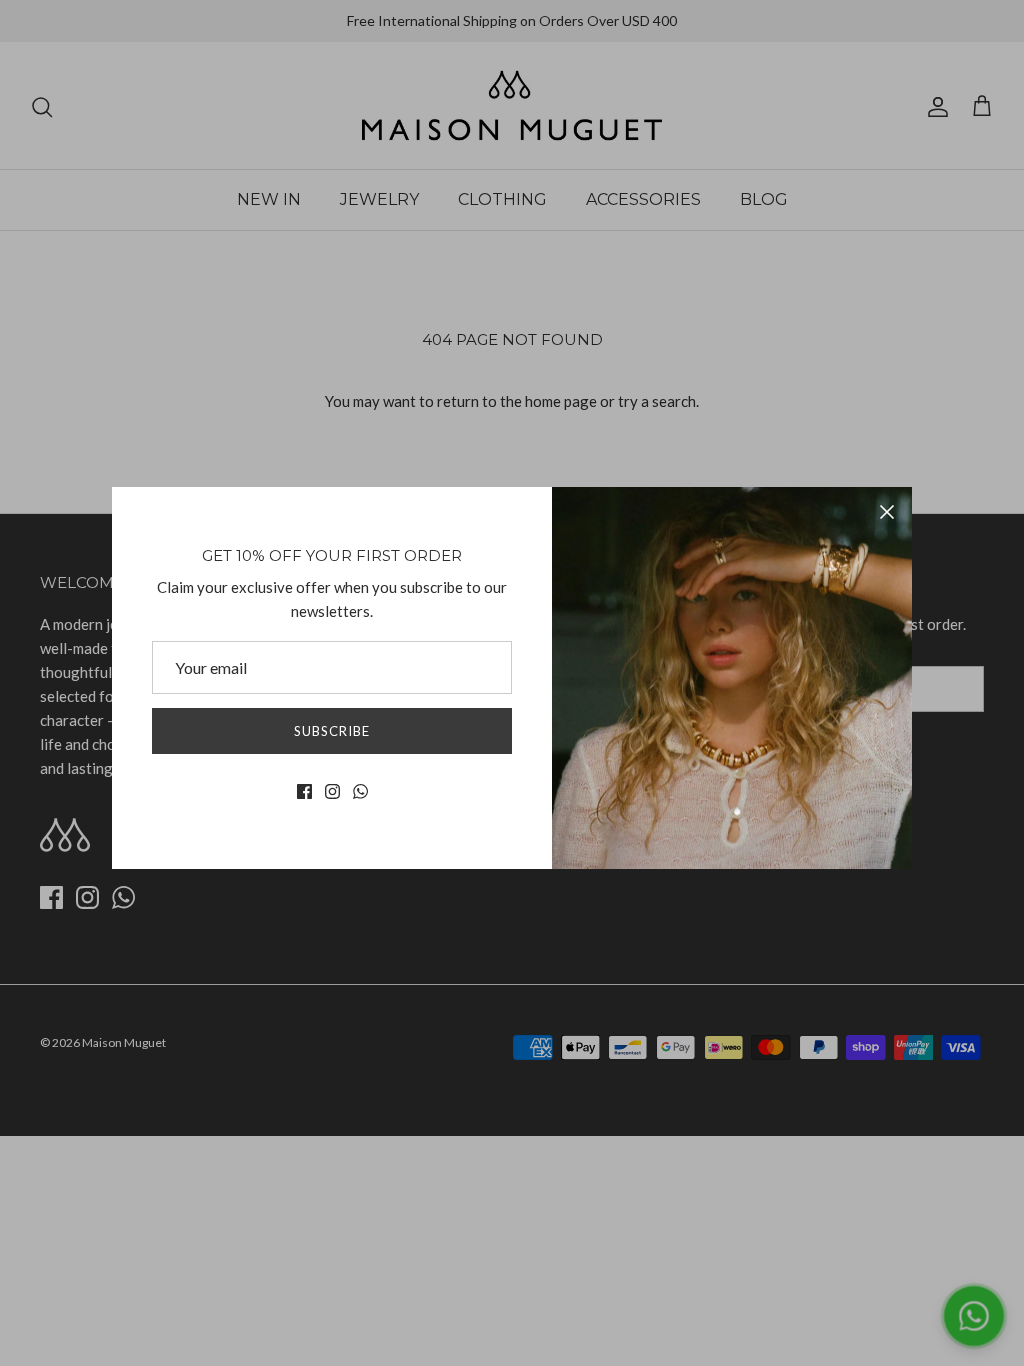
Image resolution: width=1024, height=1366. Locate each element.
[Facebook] (304, 791)
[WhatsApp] (360, 791)
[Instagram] (332, 791)
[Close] (887, 512)
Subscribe (332, 731)
